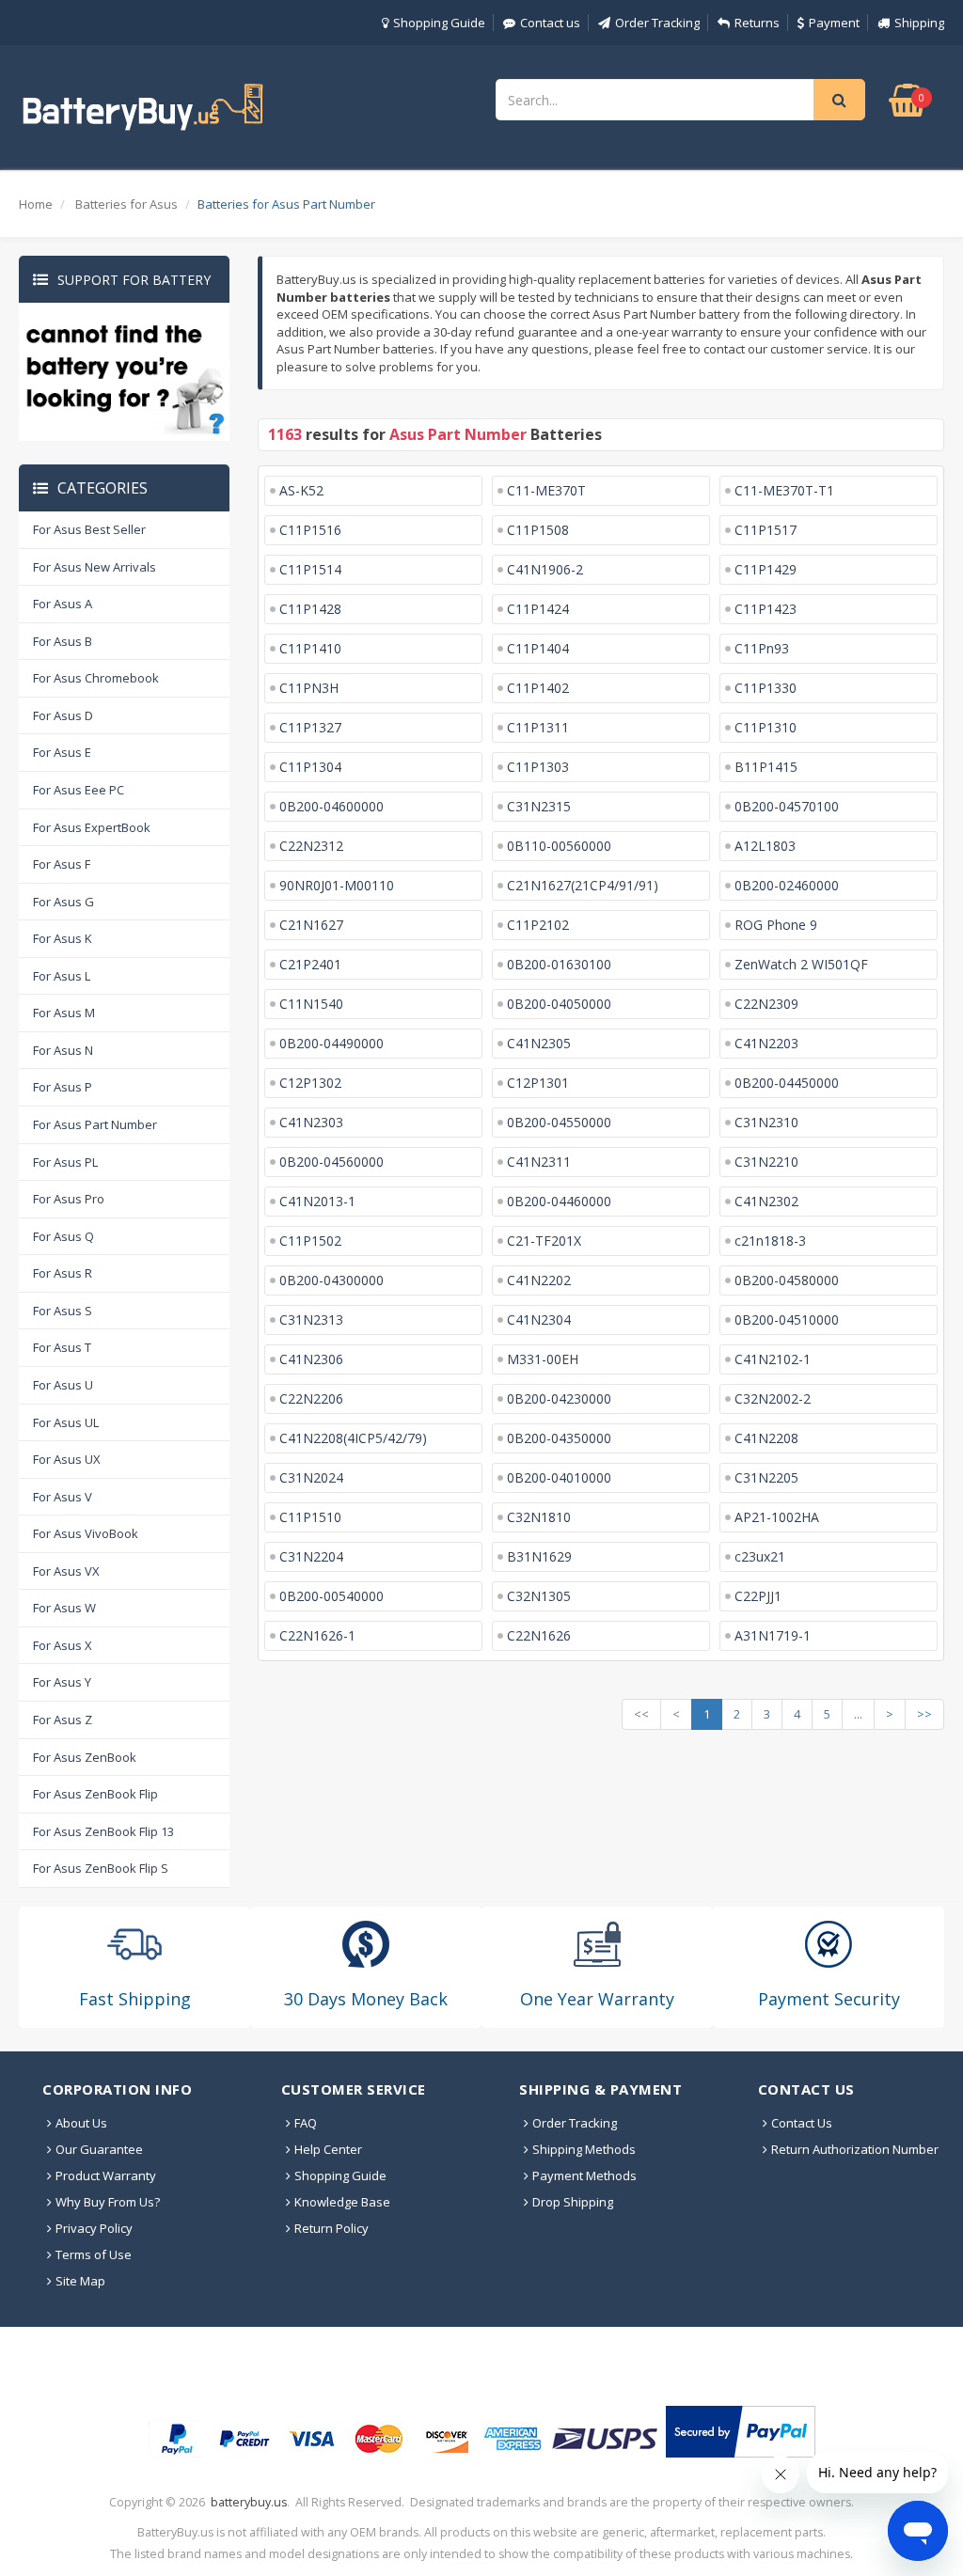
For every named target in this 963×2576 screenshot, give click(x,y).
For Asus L (62, 976)
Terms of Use (94, 2254)
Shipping (919, 23)
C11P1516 (310, 530)
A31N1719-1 (773, 1635)
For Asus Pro (69, 1199)
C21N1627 (311, 925)
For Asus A (63, 604)
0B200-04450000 (787, 1083)
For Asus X (63, 1645)
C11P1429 (766, 569)
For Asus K (63, 938)
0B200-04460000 (559, 1201)
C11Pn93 (762, 648)
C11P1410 (310, 648)
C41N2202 (539, 1280)
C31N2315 (539, 806)
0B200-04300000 (332, 1280)
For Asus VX (66, 1571)
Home (36, 204)
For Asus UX (67, 1459)
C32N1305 (539, 1596)
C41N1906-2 (545, 569)
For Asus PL (65, 1162)
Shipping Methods (584, 2149)
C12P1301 (538, 1083)
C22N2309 (766, 1004)
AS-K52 (301, 490)
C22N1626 (539, 1635)
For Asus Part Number (95, 1124)
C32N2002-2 (773, 1398)
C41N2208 (766, 1438)
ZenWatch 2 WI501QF (801, 964)
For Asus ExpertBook (92, 827)
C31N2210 (766, 1162)
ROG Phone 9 (776, 925)
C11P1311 (538, 727)
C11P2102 (538, 925)
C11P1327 (310, 727)
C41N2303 (311, 1122)
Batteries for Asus (126, 204)
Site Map (80, 2281)
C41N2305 (539, 1043)
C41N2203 (766, 1043)
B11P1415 (766, 767)
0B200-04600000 (332, 806)
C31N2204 (311, 1556)
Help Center (328, 2149)
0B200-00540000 (332, 1596)
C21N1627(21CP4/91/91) (583, 885)
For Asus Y (62, 1682)
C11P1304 (310, 767)
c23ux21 (760, 1556)
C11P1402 (538, 688)
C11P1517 (766, 530)
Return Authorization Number (855, 2149)
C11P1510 (310, 1517)
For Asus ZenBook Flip (95, 1794)
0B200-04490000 (332, 1043)
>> (924, 1714)
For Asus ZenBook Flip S (101, 1868)
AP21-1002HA (777, 1517)
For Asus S (63, 1311)
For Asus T (62, 1347)
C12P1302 (310, 1083)
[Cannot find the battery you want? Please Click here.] (124, 370)
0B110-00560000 (559, 846)
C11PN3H (309, 688)
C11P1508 (538, 530)
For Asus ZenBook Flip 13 (103, 1831)
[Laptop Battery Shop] (160, 105)
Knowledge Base (342, 2202)
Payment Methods (584, 2175)
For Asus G (63, 902)
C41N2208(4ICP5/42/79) (353, 1438)
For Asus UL (66, 1422)
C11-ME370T (546, 490)
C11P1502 (310, 1241)
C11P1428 (310, 609)
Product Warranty (106, 2175)
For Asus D (63, 715)
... (858, 1714)
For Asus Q (63, 1236)
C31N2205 (766, 1477)
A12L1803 (765, 846)
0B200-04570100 (787, 806)
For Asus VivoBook (86, 1533)
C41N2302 (766, 1201)
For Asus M (64, 1013)
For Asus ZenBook (85, 1757)
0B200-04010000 (559, 1477)
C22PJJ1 (758, 1596)
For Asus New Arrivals (95, 567)
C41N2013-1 (317, 1201)
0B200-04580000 (787, 1280)
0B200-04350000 (559, 1438)
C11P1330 (766, 688)
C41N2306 (311, 1359)
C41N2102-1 (773, 1359)
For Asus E (62, 752)
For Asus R (63, 1273)
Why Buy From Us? (108, 2202)
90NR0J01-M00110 (337, 885)
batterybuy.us (249, 2502)
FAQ (306, 2123)
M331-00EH (543, 1359)
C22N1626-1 (317, 1635)
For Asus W (64, 1608)
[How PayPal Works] (741, 2432)
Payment (834, 23)
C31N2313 (311, 1319)
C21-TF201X (544, 1241)
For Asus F (62, 864)
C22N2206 (311, 1398)
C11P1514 (310, 569)
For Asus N (63, 1050)
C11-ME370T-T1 (784, 490)
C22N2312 (311, 846)
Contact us (550, 23)
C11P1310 (766, 727)
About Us (81, 2123)
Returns (757, 23)
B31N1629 (539, 1556)
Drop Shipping (573, 2202)
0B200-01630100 (559, 964)
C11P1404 (538, 648)
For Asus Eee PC (79, 790)
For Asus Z (63, 1720)
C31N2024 (311, 1477)
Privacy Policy (94, 2228)
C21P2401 (310, 964)
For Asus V (63, 1497)
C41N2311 (539, 1162)
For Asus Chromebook (96, 678)
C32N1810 (539, 1517)
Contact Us (802, 2123)
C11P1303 (538, 767)
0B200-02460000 (787, 885)
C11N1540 (311, 1004)
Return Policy (332, 2228)
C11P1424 (538, 609)
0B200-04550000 (559, 1122)
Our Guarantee (99, 2149)
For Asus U (63, 1385)
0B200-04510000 (787, 1319)
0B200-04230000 (559, 1398)
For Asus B (63, 641)
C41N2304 (539, 1319)
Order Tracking (657, 23)
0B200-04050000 (559, 1004)
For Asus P (63, 1087)
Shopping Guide (439, 23)
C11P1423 (766, 609)
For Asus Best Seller (89, 529)
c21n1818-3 (770, 1241)
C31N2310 (766, 1122)
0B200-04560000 (332, 1162)
